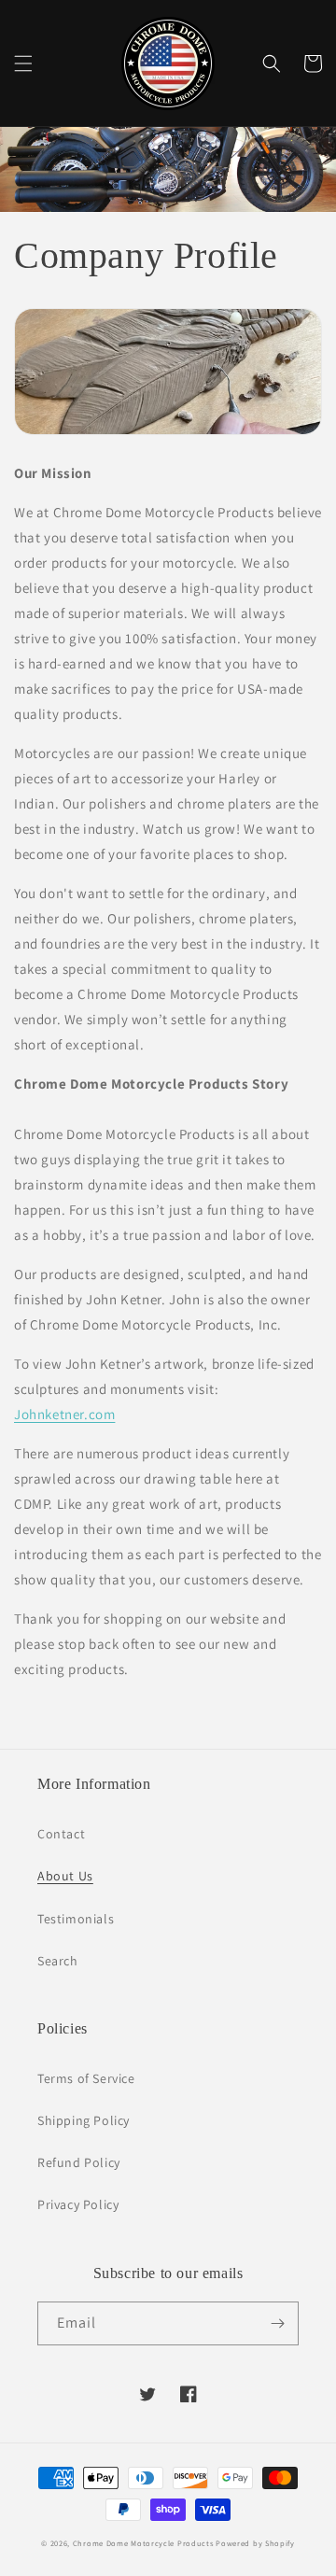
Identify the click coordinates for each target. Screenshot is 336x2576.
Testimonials (76, 1919)
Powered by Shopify (255, 2543)
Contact (61, 1834)
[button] (23, 63)
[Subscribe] (277, 2323)
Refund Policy (79, 2162)
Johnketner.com (64, 1414)
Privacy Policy (78, 2204)
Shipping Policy (84, 2120)
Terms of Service (86, 2078)
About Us (65, 1876)
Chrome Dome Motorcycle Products (143, 2543)
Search (58, 1961)
